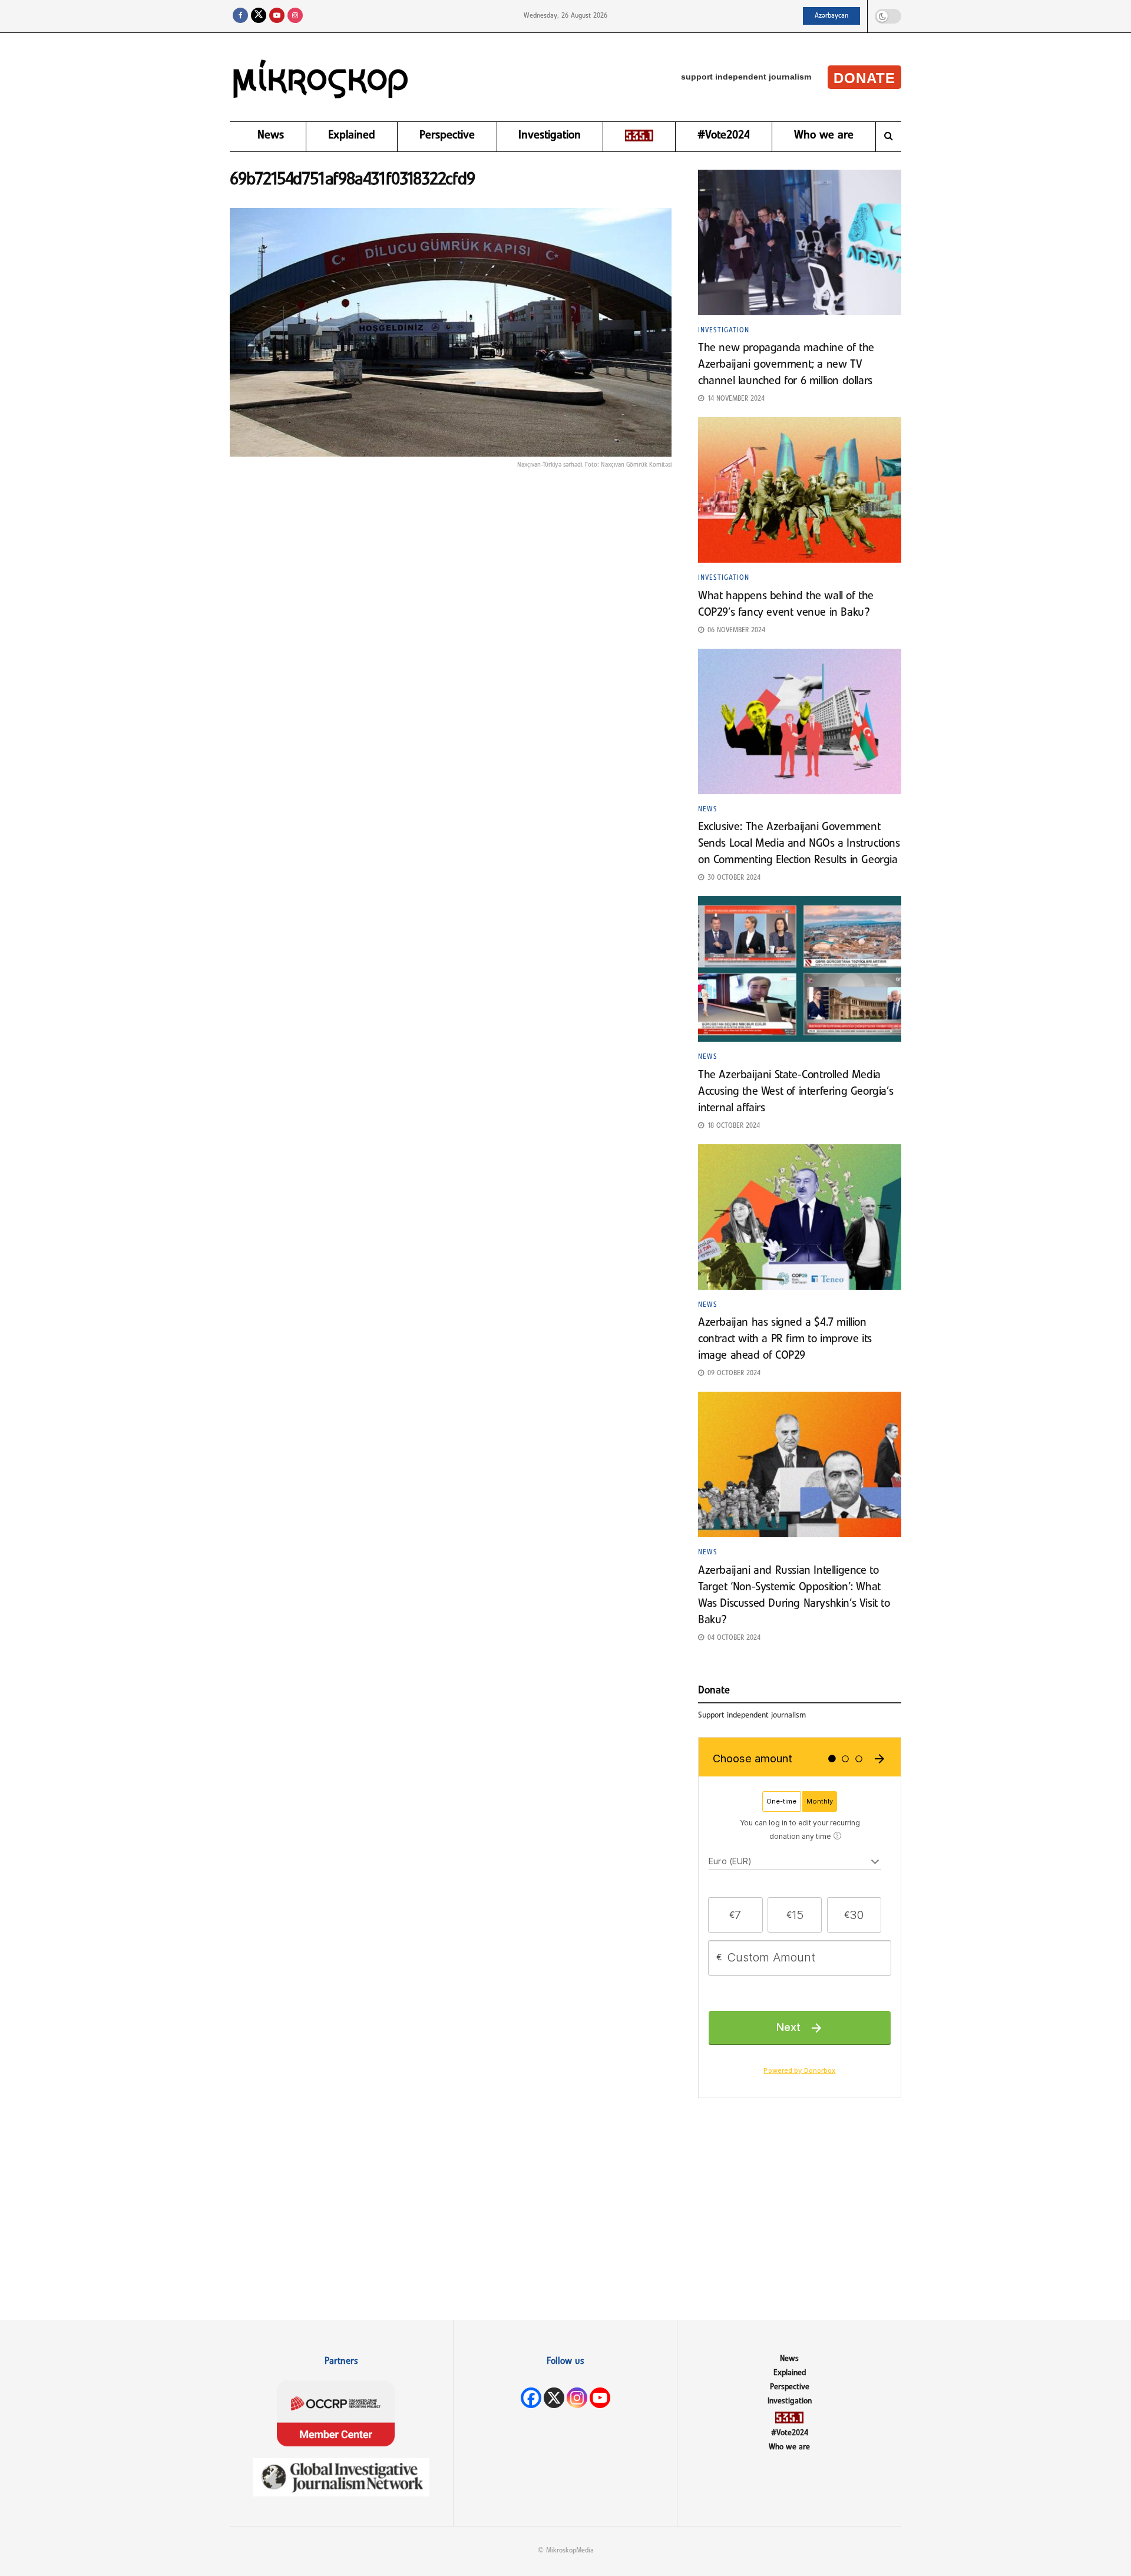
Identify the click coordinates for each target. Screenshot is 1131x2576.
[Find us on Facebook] (240, 16)
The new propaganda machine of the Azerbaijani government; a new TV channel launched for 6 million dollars (787, 365)
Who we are (824, 136)
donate (864, 78)
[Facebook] (531, 2398)
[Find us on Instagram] (295, 16)
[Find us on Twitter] (259, 16)
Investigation (550, 136)
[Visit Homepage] (321, 77)
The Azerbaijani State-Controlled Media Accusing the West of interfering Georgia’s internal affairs (796, 1092)
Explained (352, 136)
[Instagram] (577, 2398)
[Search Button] (889, 137)
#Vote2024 (724, 136)
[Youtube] (600, 2398)
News (271, 136)
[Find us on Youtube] (277, 16)
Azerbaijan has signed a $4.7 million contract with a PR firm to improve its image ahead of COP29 (785, 1339)
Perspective (447, 136)
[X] (554, 2398)
